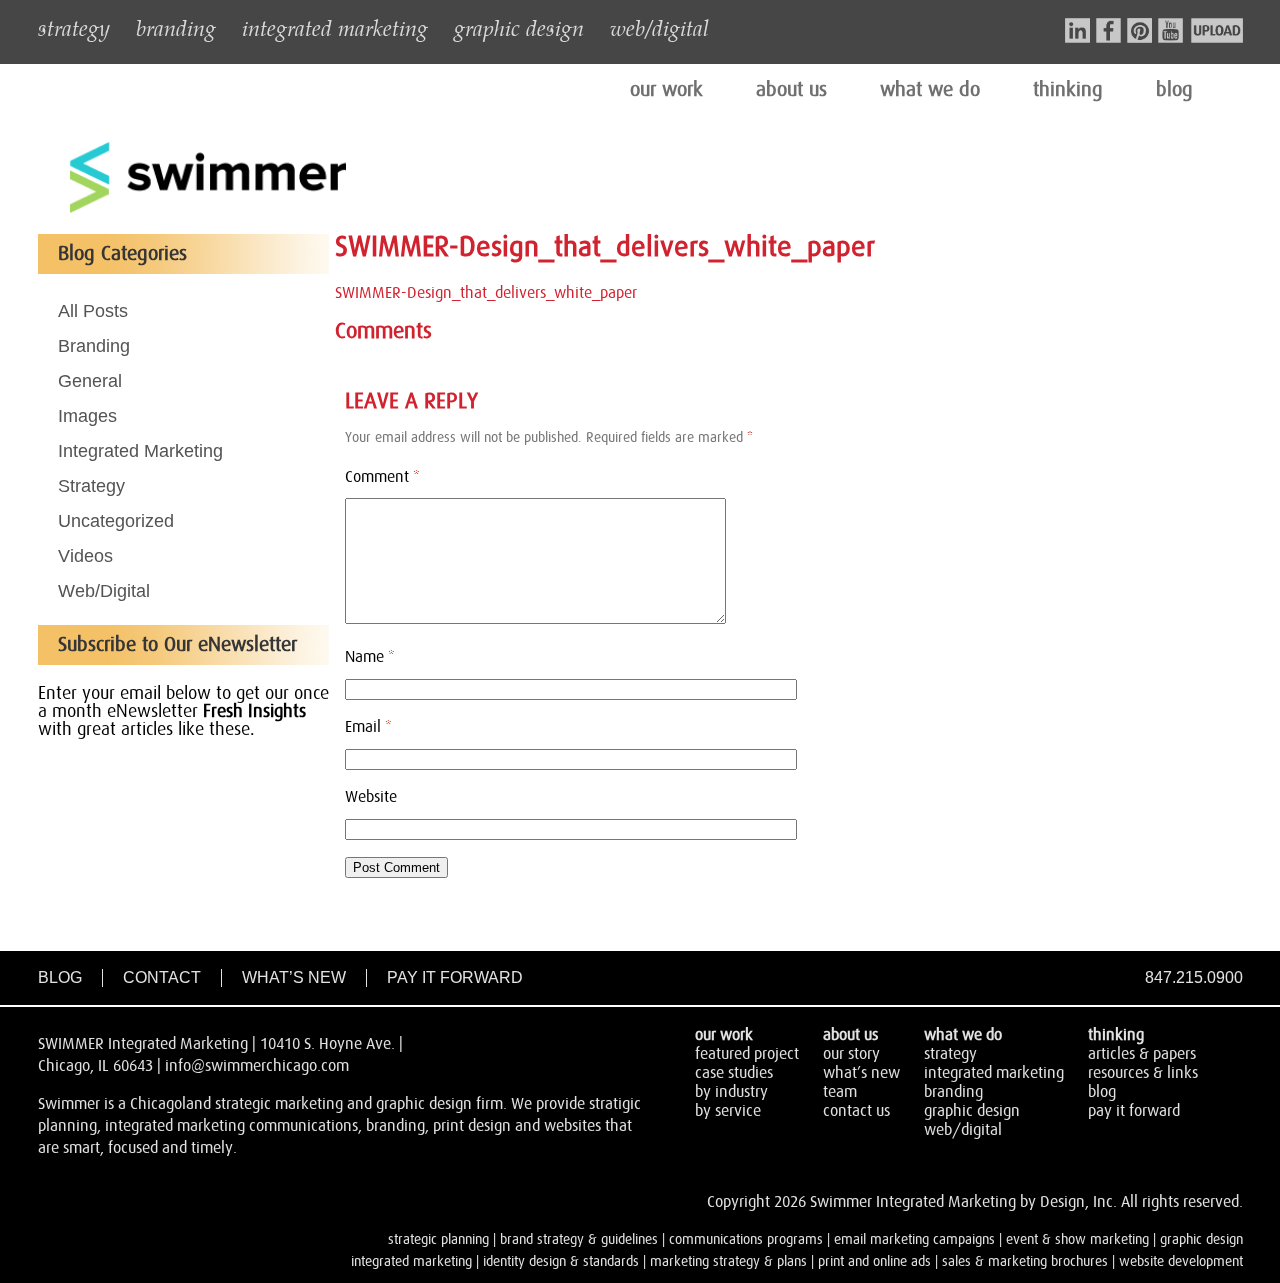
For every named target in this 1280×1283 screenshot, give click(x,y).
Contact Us (856, 1111)
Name (370, 657)
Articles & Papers (1142, 1054)
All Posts (93, 311)
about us (791, 90)
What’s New (294, 977)
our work (666, 90)
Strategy (91, 486)
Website (371, 797)
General (90, 381)
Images (87, 416)
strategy (74, 27)
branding (176, 27)
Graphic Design (972, 1111)
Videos (85, 556)
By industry (731, 1092)
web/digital (659, 27)
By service (728, 1111)
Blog (60, 977)
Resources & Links (1143, 1073)
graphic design (519, 27)
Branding (94, 346)
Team (840, 1092)
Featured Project (747, 1054)
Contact (162, 977)
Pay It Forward (455, 977)
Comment (382, 477)
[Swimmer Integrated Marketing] (208, 210)
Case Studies (734, 1073)
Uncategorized (116, 521)
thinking (1068, 90)
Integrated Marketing (140, 451)
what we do (930, 90)
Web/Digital (104, 591)
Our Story (851, 1054)
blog (1174, 90)
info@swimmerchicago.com (257, 1066)
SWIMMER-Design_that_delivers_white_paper (486, 293)
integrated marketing (335, 27)
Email (368, 727)
